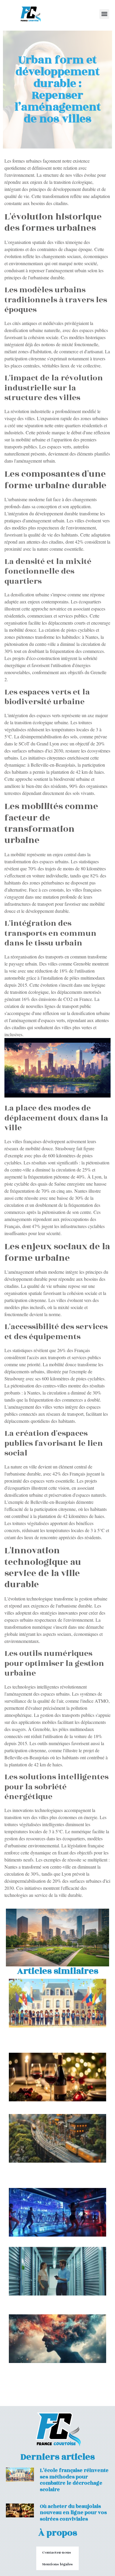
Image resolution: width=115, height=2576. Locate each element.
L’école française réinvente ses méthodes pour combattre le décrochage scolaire (74, 2480)
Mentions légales (57, 2564)
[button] (104, 14)
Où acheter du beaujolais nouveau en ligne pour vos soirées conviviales (73, 2513)
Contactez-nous (57, 2552)
